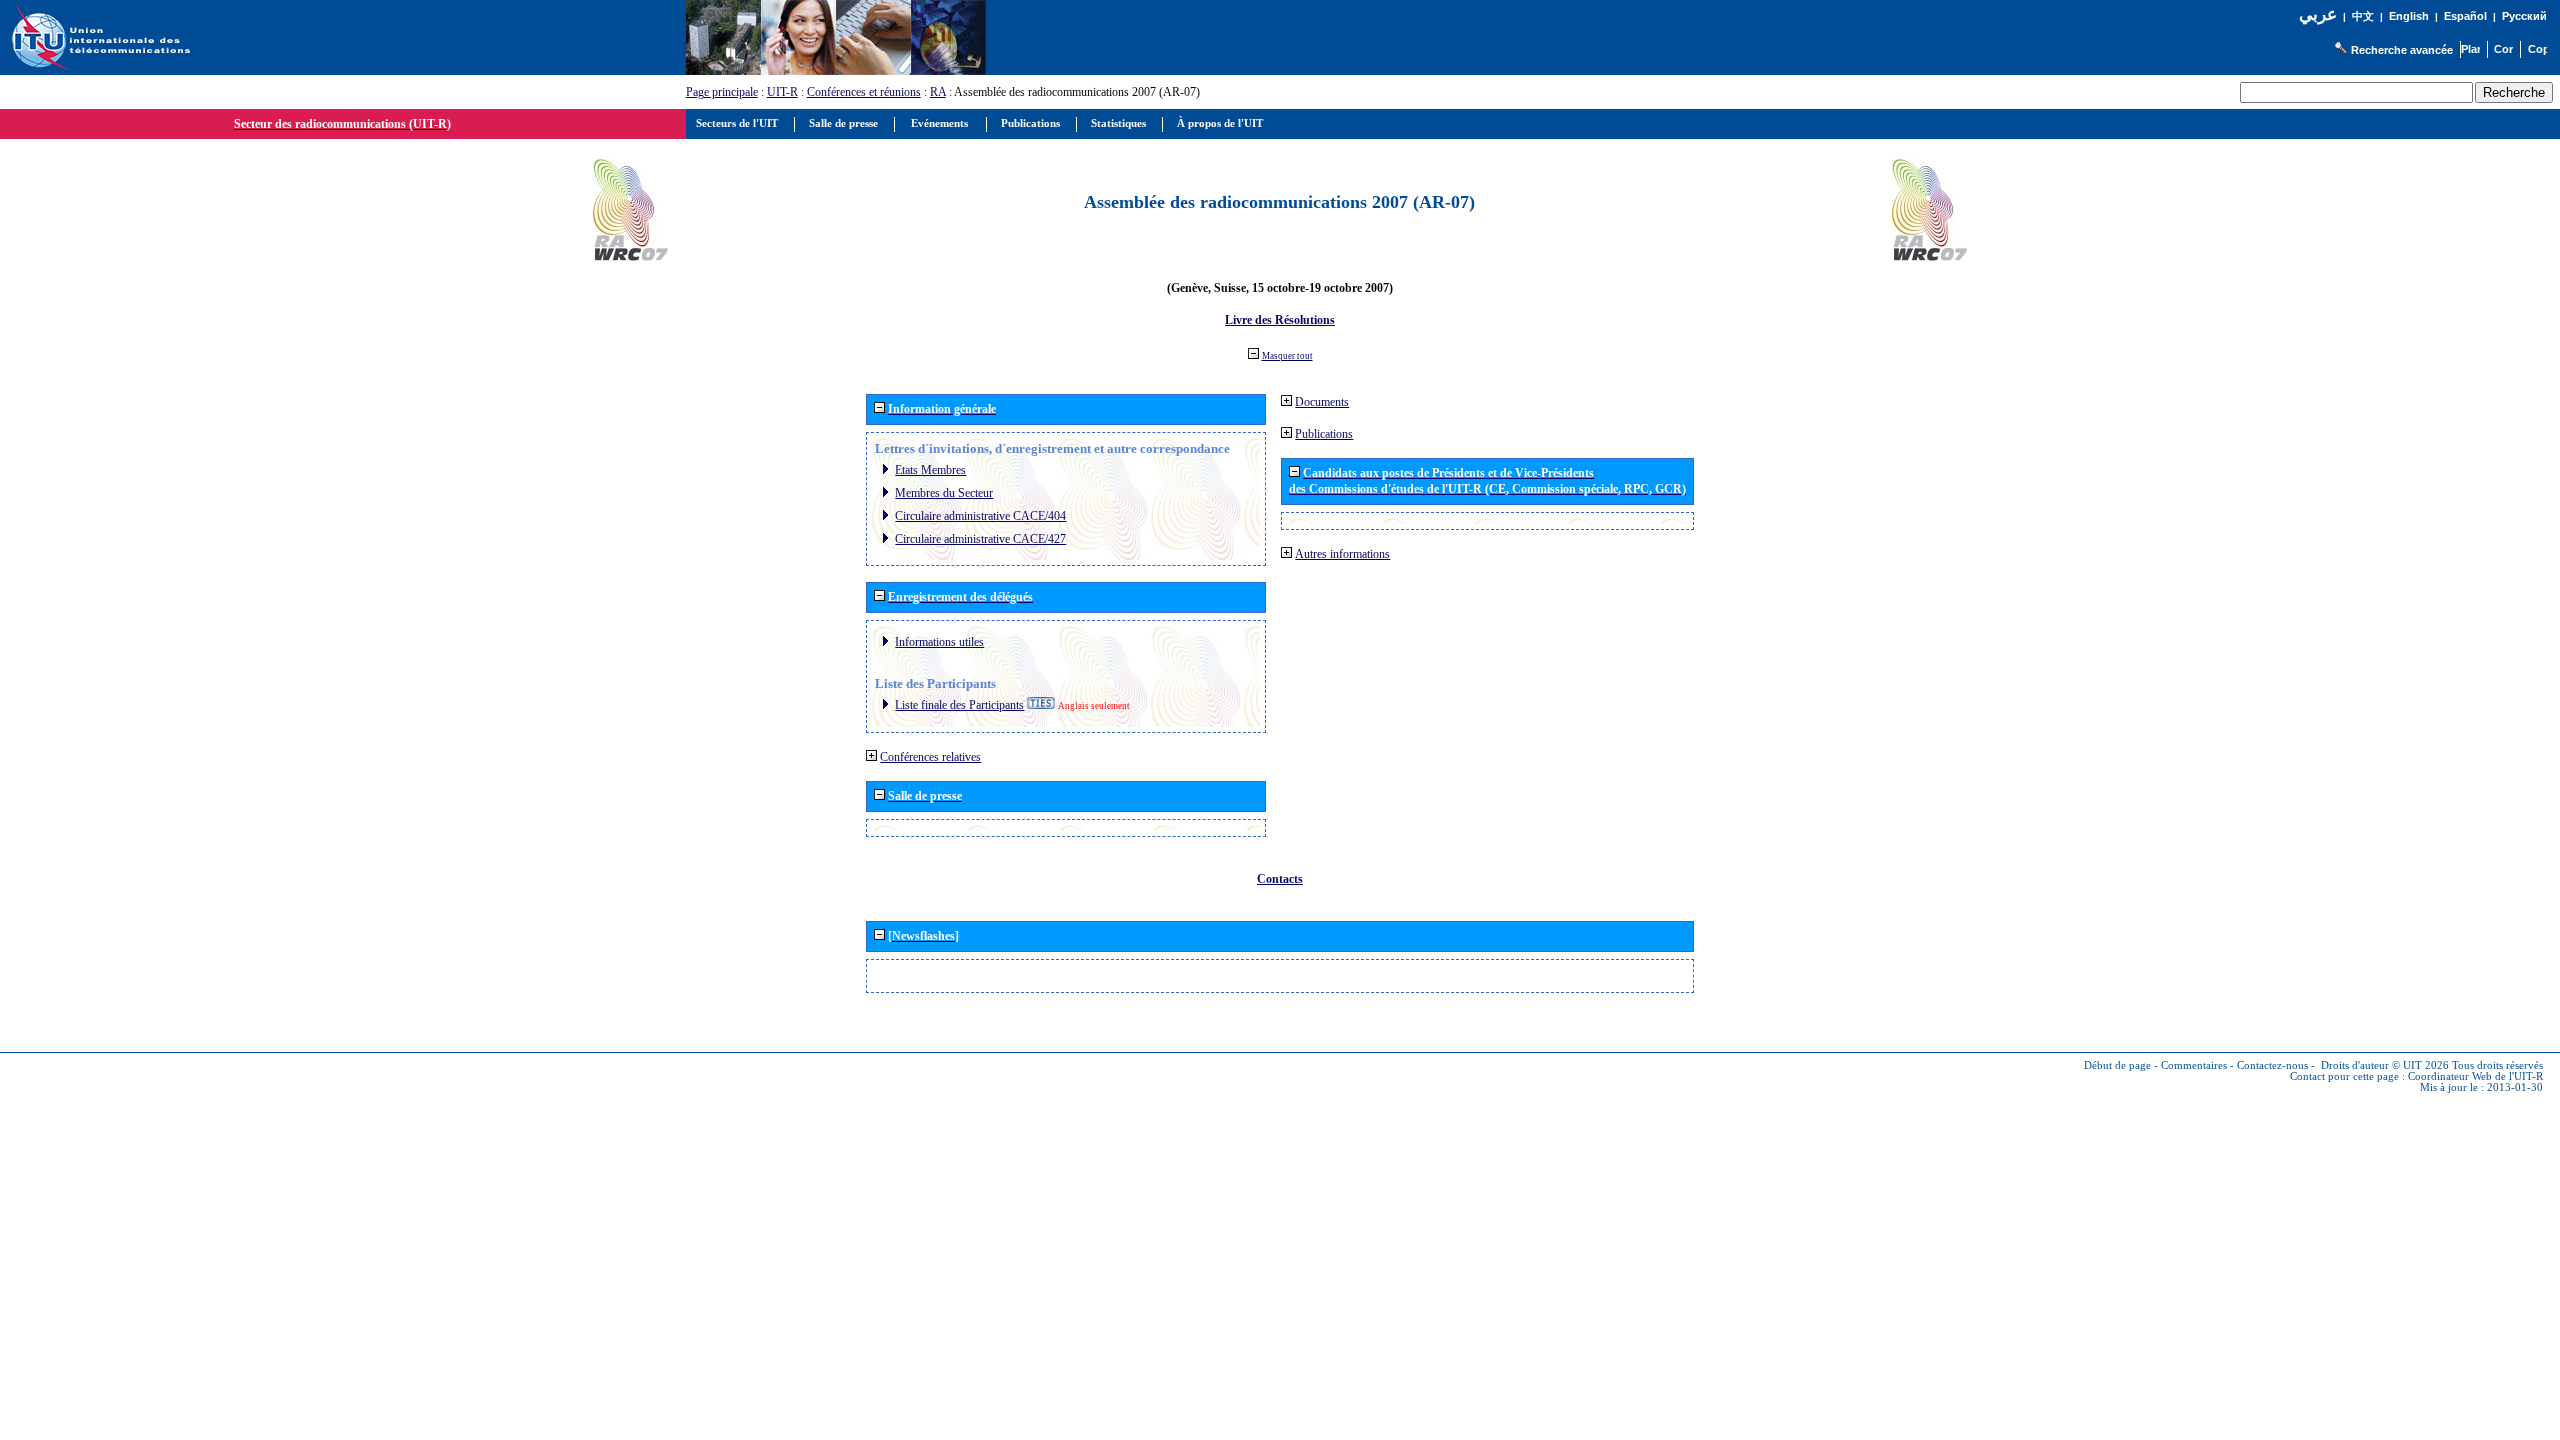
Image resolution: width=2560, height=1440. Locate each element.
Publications (1324, 434)
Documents (1322, 402)
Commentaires (2194, 1065)
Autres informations (1342, 554)
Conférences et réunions (864, 92)
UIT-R (782, 92)
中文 (2363, 16)
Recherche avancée (2402, 50)
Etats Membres (930, 470)
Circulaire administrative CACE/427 (980, 539)
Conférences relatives (930, 757)
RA (938, 92)
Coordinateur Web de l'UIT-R (2475, 1076)
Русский (2524, 16)
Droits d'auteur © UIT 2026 (2385, 1065)
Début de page (2117, 1065)
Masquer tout (1287, 356)
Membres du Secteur (944, 493)
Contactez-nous (2272, 1065)
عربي (2318, 14)
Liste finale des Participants (959, 705)
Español (2465, 16)
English (2409, 16)
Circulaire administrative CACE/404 (980, 516)
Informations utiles (939, 642)
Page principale (722, 92)
